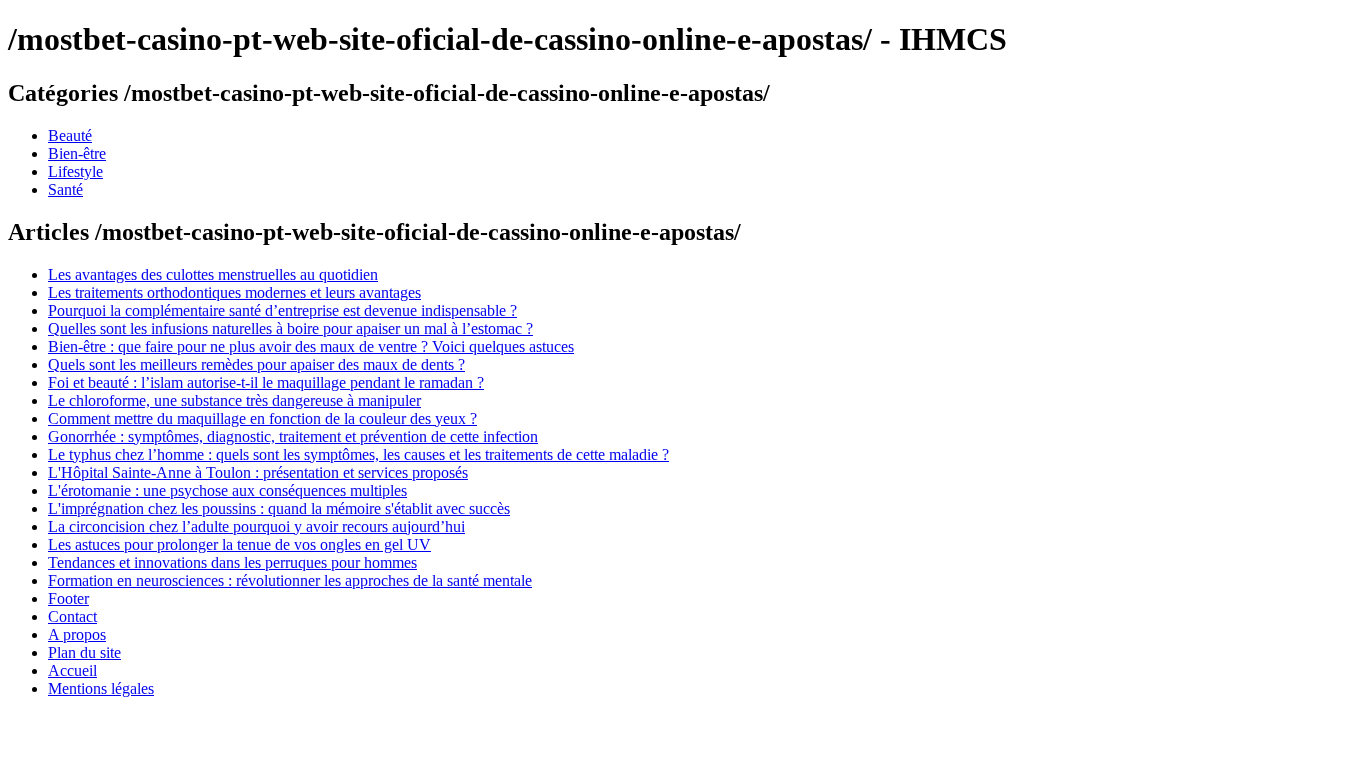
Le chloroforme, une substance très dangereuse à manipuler (234, 400)
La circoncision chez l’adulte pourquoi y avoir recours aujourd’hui (256, 526)
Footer (68, 598)
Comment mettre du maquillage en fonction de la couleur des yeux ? (262, 418)
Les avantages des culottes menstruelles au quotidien (213, 274)
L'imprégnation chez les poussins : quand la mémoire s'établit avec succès (279, 508)
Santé (65, 189)
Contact (72, 616)
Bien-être (77, 153)
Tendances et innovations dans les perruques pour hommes (232, 562)
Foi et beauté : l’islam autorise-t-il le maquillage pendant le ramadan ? (266, 382)
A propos (77, 634)
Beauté (70, 135)
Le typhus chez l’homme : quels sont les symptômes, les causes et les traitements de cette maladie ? (358, 454)
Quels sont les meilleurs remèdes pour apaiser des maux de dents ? (256, 364)
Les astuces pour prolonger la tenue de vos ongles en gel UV (239, 544)
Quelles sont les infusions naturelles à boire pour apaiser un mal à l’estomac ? (290, 328)
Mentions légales (101, 688)
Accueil (72, 670)
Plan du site (84, 652)
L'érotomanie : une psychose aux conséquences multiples (227, 490)
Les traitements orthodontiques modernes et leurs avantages (234, 292)
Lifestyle (75, 171)
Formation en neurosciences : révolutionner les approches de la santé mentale (290, 580)
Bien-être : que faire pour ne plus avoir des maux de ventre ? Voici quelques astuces (311, 346)
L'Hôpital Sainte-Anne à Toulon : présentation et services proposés (258, 472)
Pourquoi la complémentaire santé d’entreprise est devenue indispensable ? (282, 310)
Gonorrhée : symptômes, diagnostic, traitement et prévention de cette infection (293, 436)
